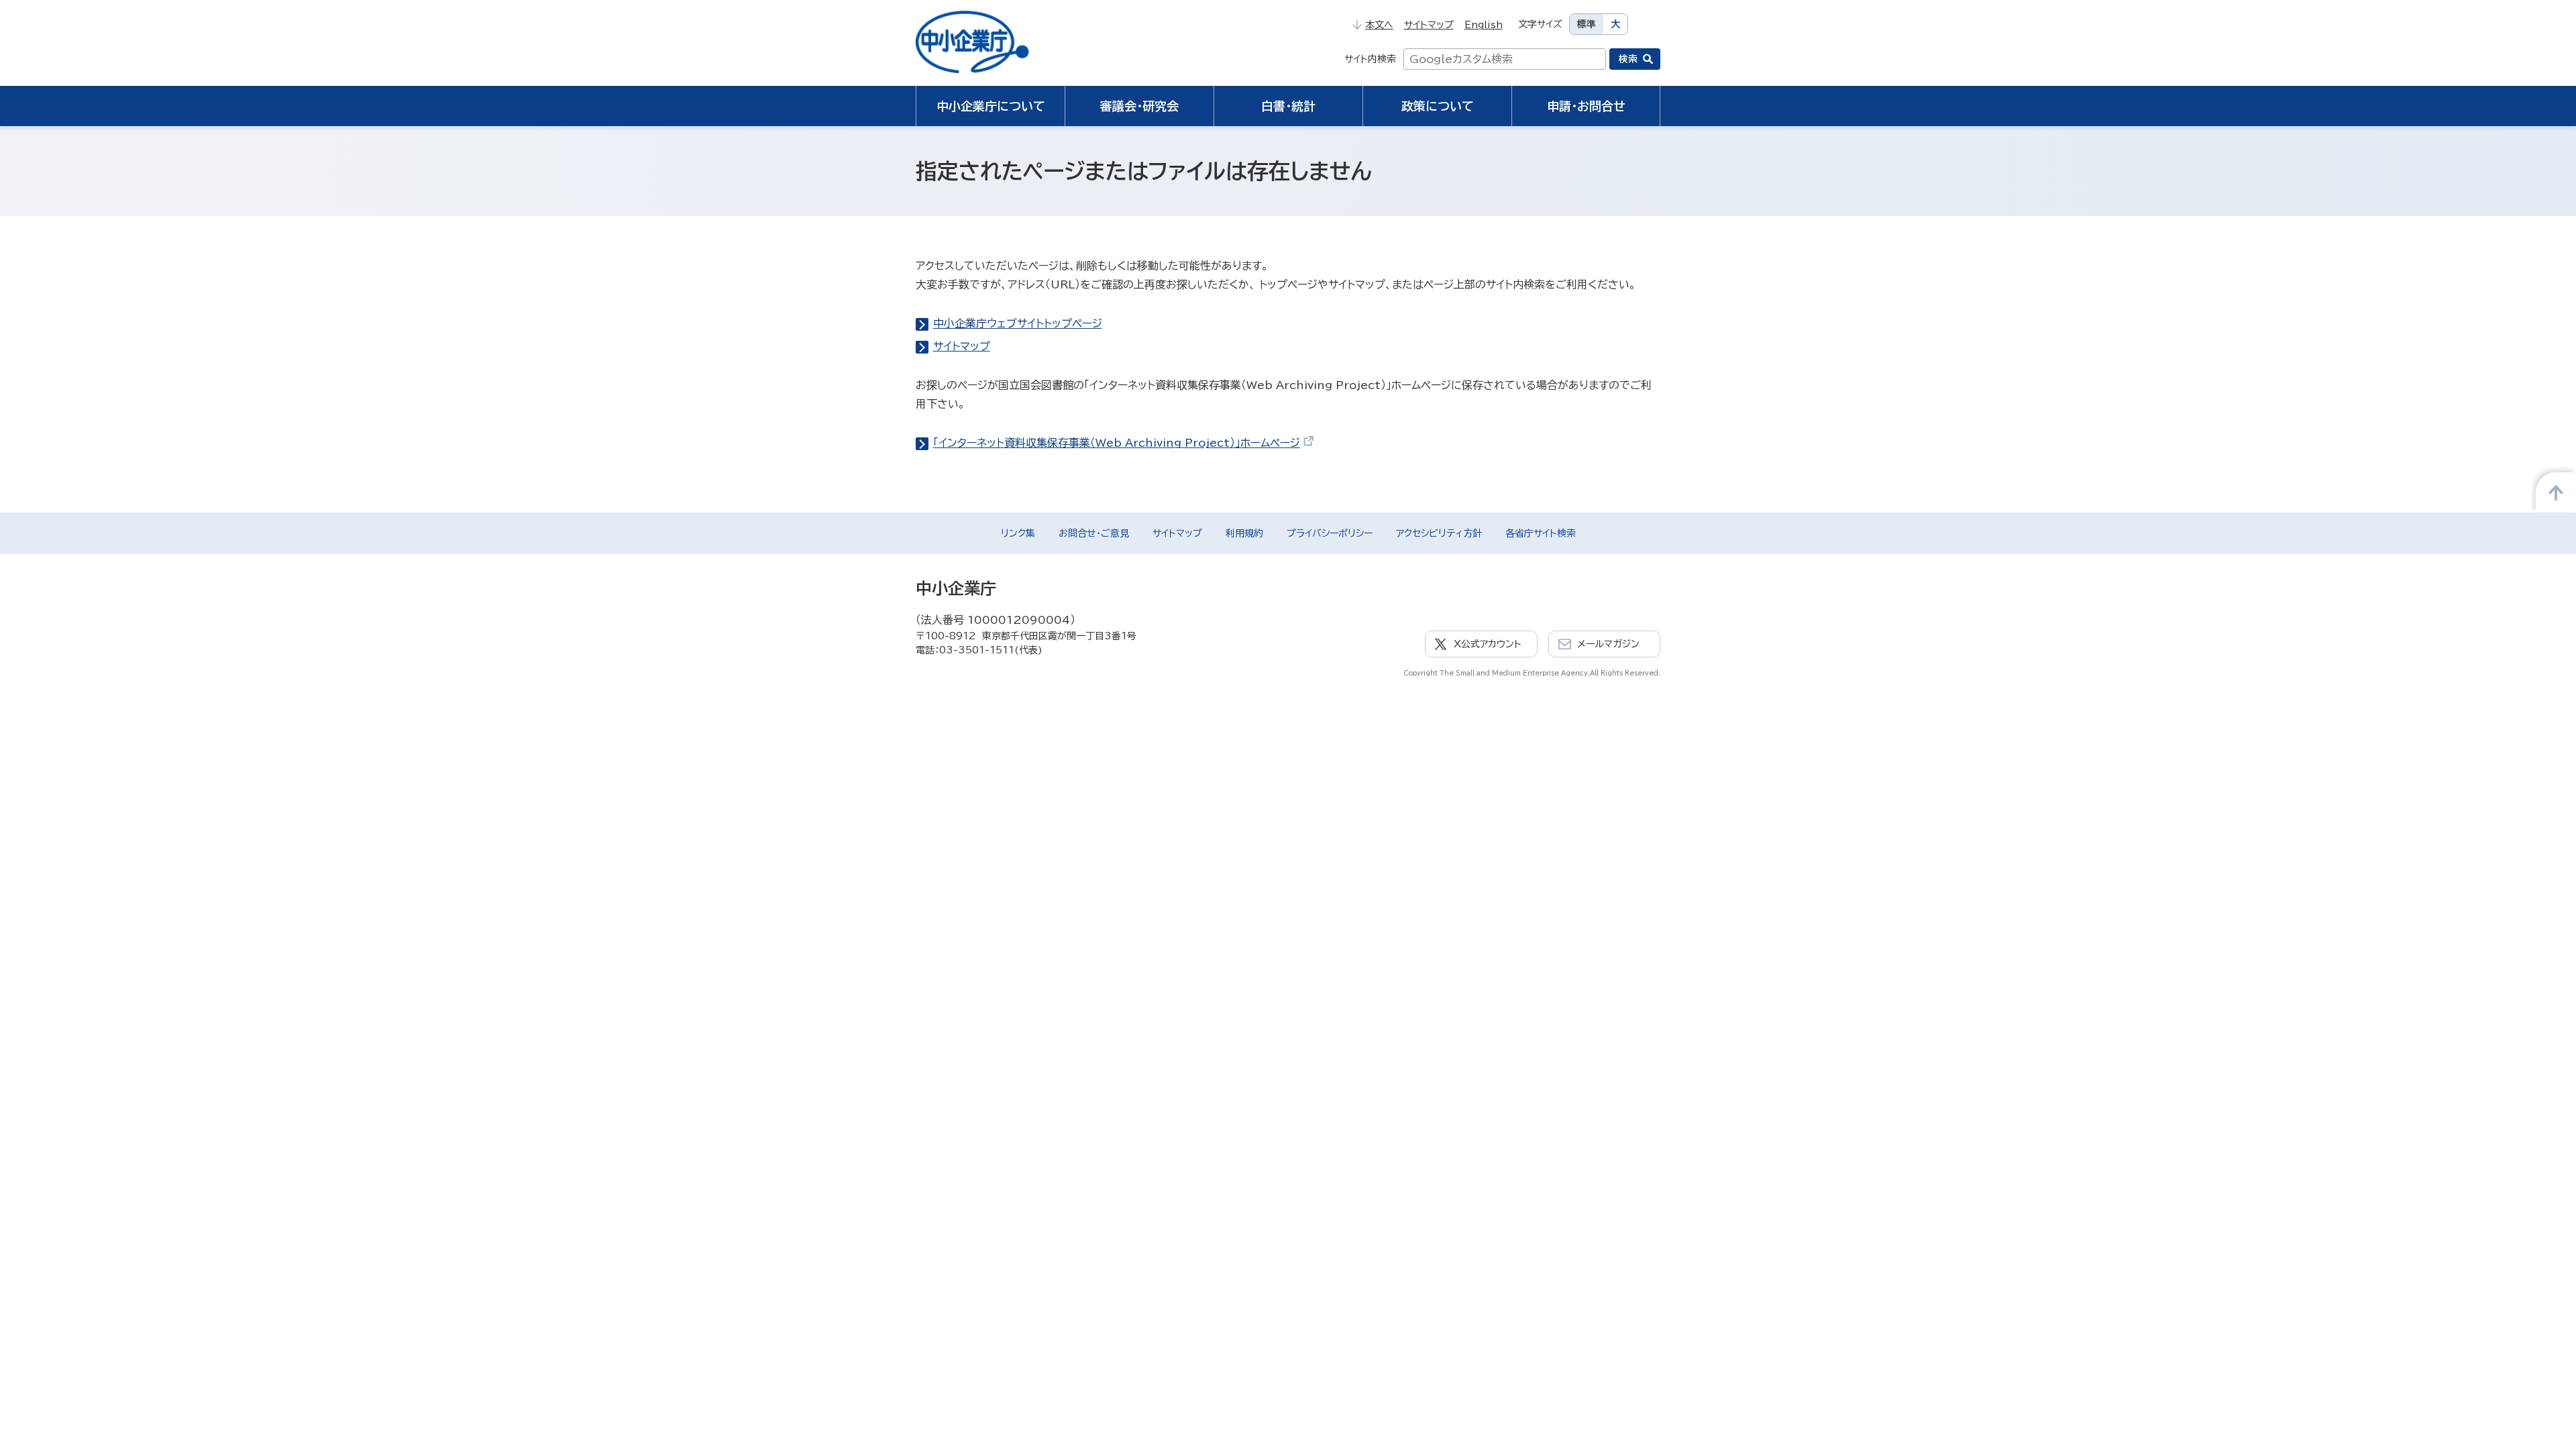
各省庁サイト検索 (1541, 533)
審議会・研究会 (1139, 106)
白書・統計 (1288, 106)
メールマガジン (1608, 644)
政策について (1438, 106)
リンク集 (1018, 533)
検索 (1628, 59)
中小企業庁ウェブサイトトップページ (1018, 323)
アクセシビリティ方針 (1439, 533)
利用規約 (1244, 533)
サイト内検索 (1370, 59)
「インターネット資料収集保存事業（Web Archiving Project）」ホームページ (1117, 443)
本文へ (1379, 25)
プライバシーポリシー (1330, 533)
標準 (1587, 24)
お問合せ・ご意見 (1094, 533)
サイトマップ (1429, 25)
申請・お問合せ (1586, 106)
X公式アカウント (1488, 644)
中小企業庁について (991, 106)
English (1484, 25)
